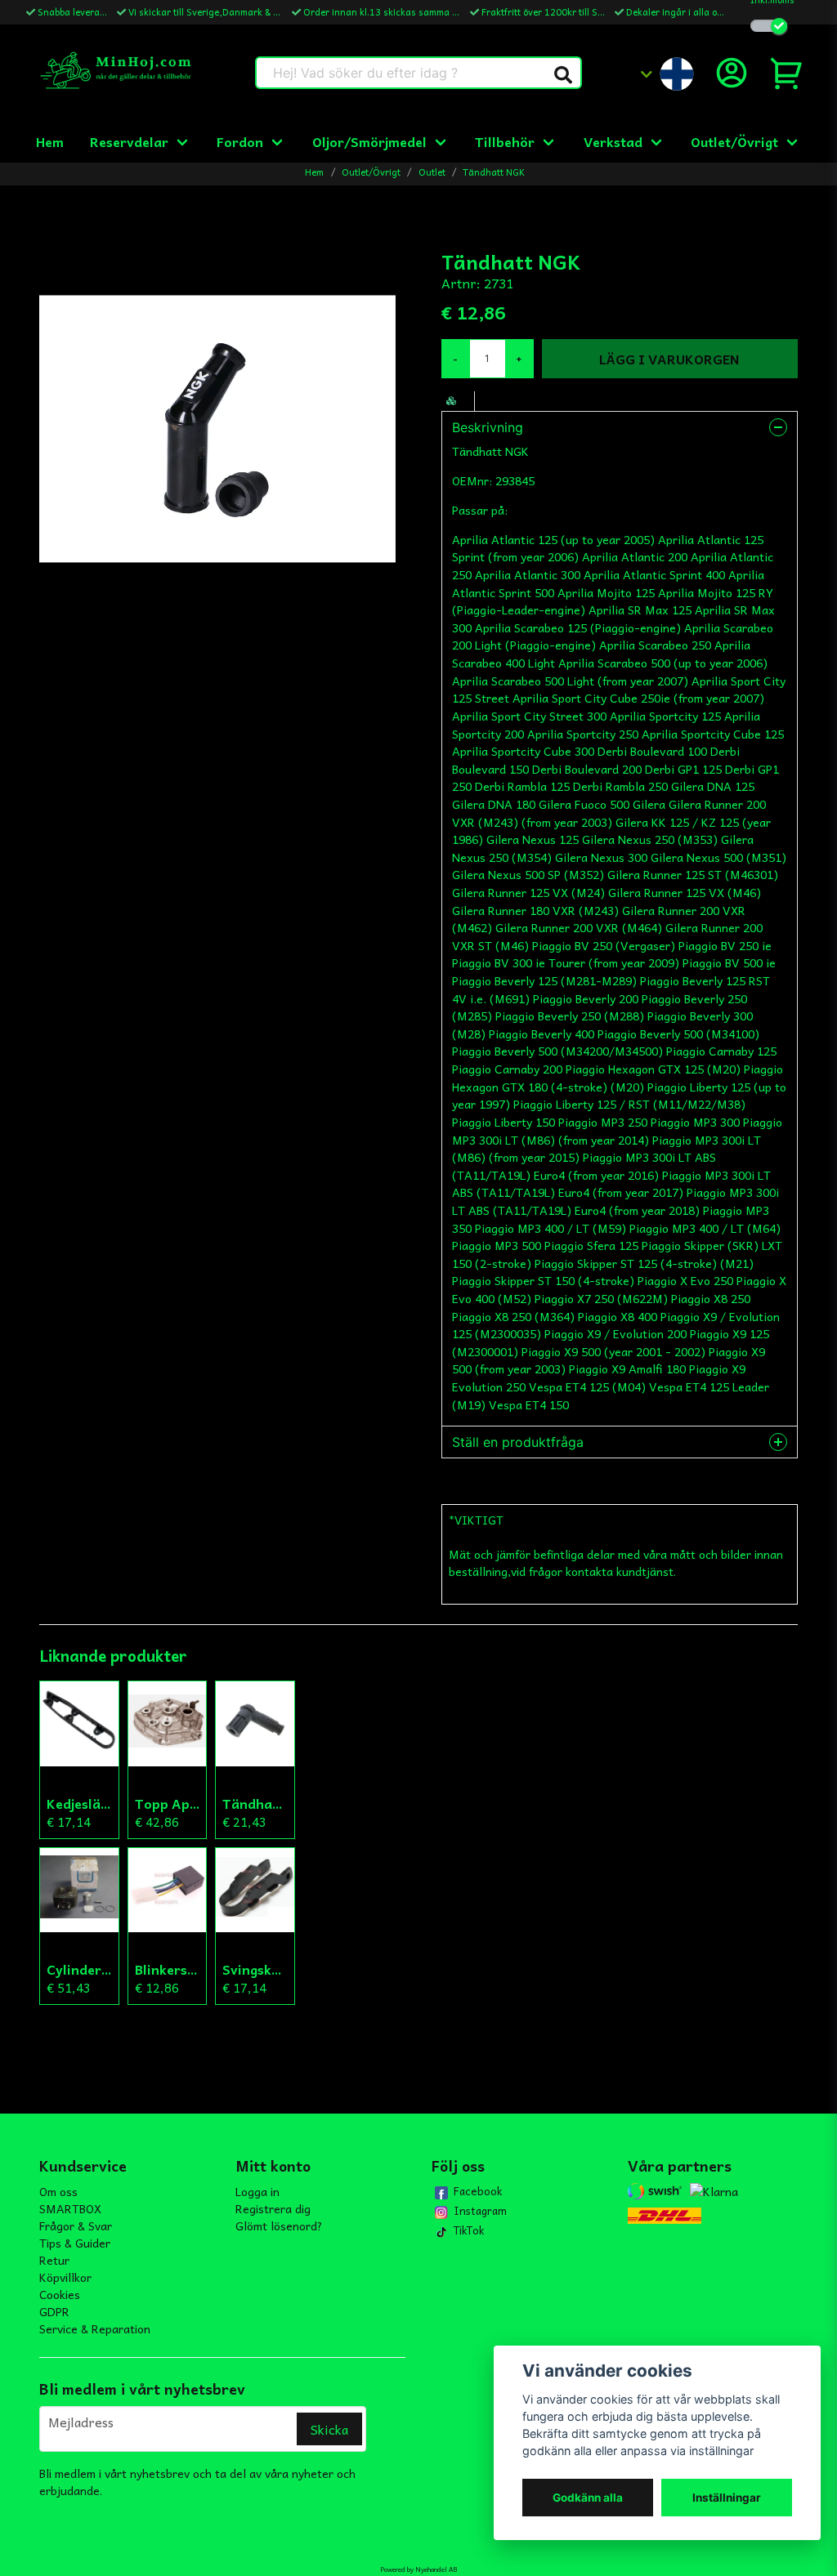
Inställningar (727, 2498)
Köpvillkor (65, 2277)
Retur (54, 2260)
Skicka (329, 2429)
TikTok (469, 2230)
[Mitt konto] (732, 73)
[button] (563, 75)
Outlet (432, 172)
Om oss (58, 2191)
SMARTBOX (70, 2208)
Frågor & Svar (76, 2226)
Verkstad (613, 141)
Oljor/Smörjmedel (369, 141)
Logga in (257, 2191)
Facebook (478, 2191)
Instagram (480, 2211)
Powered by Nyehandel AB (418, 2569)
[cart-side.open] (787, 73)
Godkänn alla (588, 2498)
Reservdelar (129, 141)
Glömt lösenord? (279, 2226)
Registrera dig (273, 2208)
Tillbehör (505, 141)
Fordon (240, 141)
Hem (50, 141)
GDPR (54, 2311)
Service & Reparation (95, 2328)
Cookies (60, 2294)
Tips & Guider (75, 2243)
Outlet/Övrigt (734, 141)
